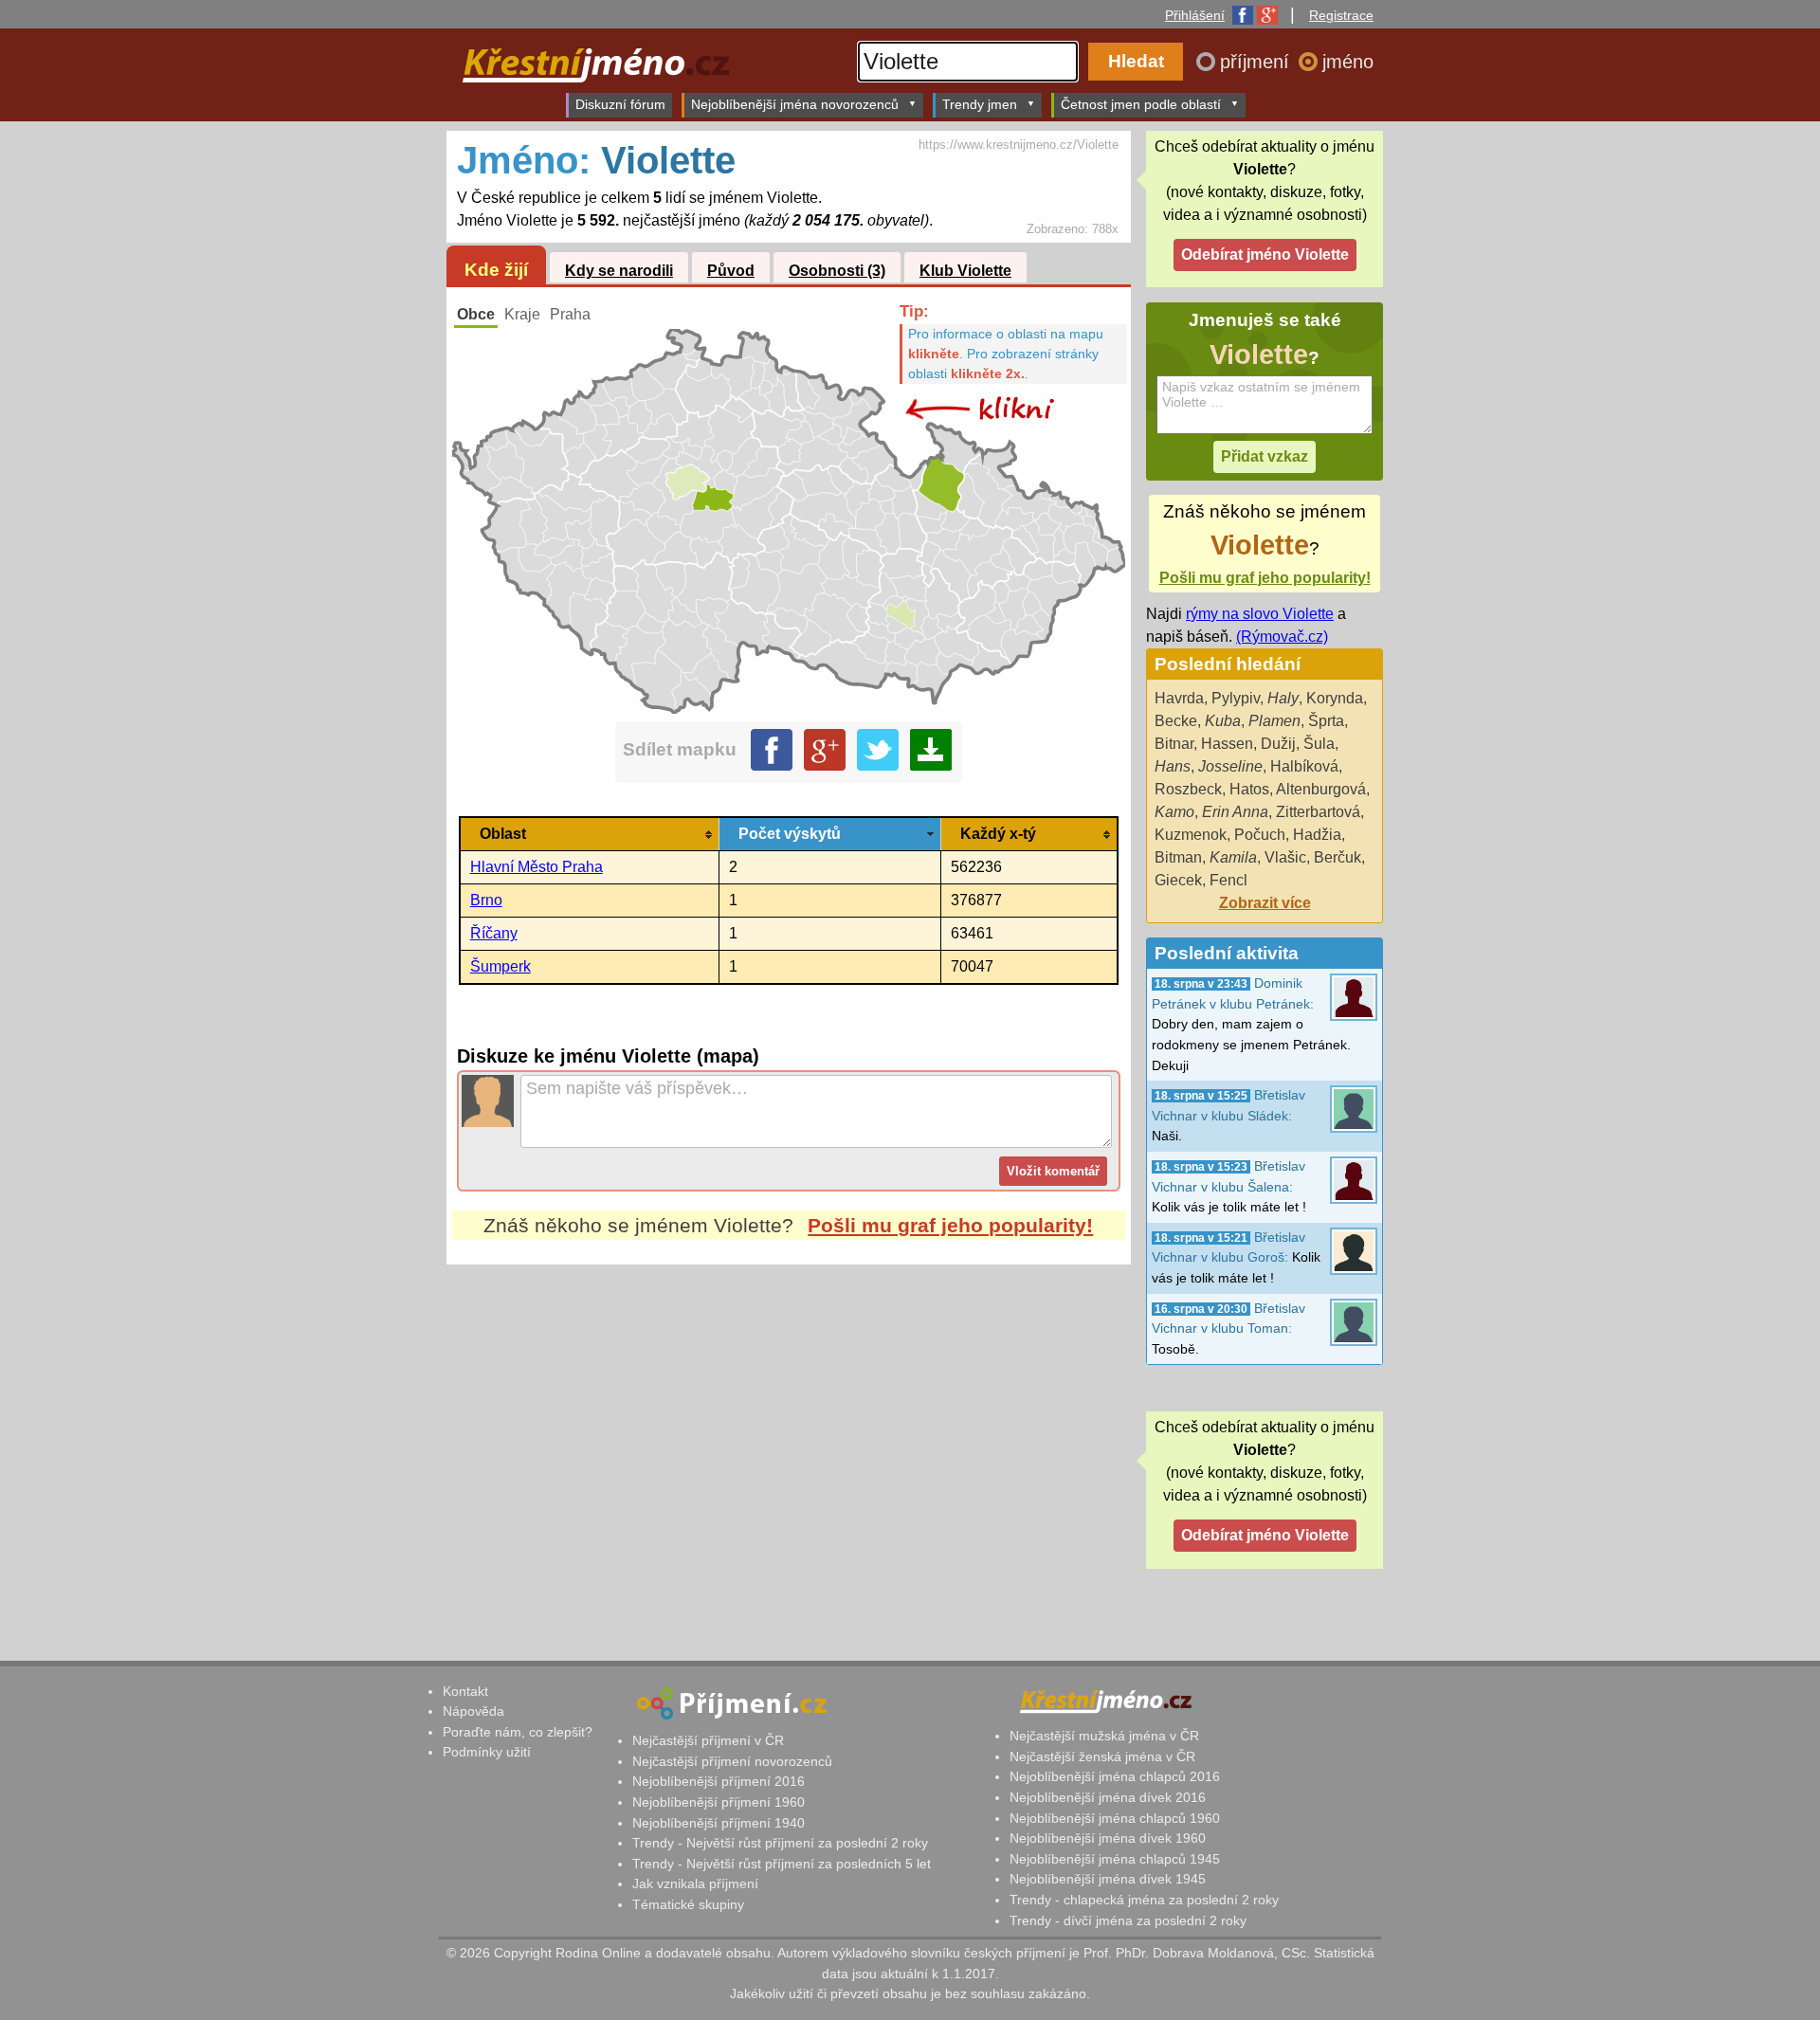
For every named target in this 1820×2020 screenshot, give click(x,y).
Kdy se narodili (619, 271)
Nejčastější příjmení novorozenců (732, 1761)
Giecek (1178, 880)
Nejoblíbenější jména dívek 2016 (1108, 1797)
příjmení (1257, 62)
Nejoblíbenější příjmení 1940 (719, 1823)
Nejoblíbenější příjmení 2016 (719, 1781)
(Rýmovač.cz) (1282, 637)
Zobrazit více (1265, 903)
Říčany (494, 933)
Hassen (1227, 744)
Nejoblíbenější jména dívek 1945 (1108, 1879)
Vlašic (1285, 857)
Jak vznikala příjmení (695, 1884)
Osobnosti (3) (837, 271)
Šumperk (500, 966)
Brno (486, 900)
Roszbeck (1188, 789)
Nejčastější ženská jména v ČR (1102, 1756)
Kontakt (465, 1691)
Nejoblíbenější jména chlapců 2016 (1115, 1776)
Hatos (1249, 789)
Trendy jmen (980, 104)
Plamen (1274, 721)
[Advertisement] (789, 1443)
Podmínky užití (487, 1752)
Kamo (1174, 812)
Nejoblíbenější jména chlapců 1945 (1115, 1859)
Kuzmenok (1191, 835)
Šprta (1326, 721)
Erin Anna (1235, 812)
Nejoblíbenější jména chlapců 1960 (1115, 1818)
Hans (1173, 766)
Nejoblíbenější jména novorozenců (795, 104)
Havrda (1179, 698)
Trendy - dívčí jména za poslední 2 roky (1128, 1920)
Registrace (1341, 15)
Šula (1319, 744)
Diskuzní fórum (620, 104)
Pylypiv (1236, 698)
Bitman (1178, 857)
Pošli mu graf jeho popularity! (950, 1225)
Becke (1176, 721)
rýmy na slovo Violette (1260, 614)
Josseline (1230, 766)
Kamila (1233, 857)
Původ (731, 271)
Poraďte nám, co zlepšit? (518, 1732)
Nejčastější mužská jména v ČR (1104, 1736)
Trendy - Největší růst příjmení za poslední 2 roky (780, 1843)
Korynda (1335, 698)
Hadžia (1317, 835)
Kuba (1223, 721)
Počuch (1260, 835)
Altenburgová (1321, 789)
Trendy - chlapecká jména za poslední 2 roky (1144, 1900)
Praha (570, 314)
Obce (476, 314)
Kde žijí (496, 270)
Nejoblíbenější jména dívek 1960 (1108, 1838)
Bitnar (1174, 744)
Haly (1283, 698)
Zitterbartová (1318, 812)
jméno (1348, 62)
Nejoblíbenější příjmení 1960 (719, 1802)
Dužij (1278, 744)
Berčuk (1338, 857)
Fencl (1228, 880)
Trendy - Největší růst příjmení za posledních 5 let (782, 1864)
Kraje (522, 314)
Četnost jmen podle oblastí (1141, 104)
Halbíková (1304, 766)
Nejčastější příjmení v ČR (708, 1740)
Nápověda (473, 1711)
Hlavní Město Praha (537, 867)
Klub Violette (965, 271)
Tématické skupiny (688, 1904)
